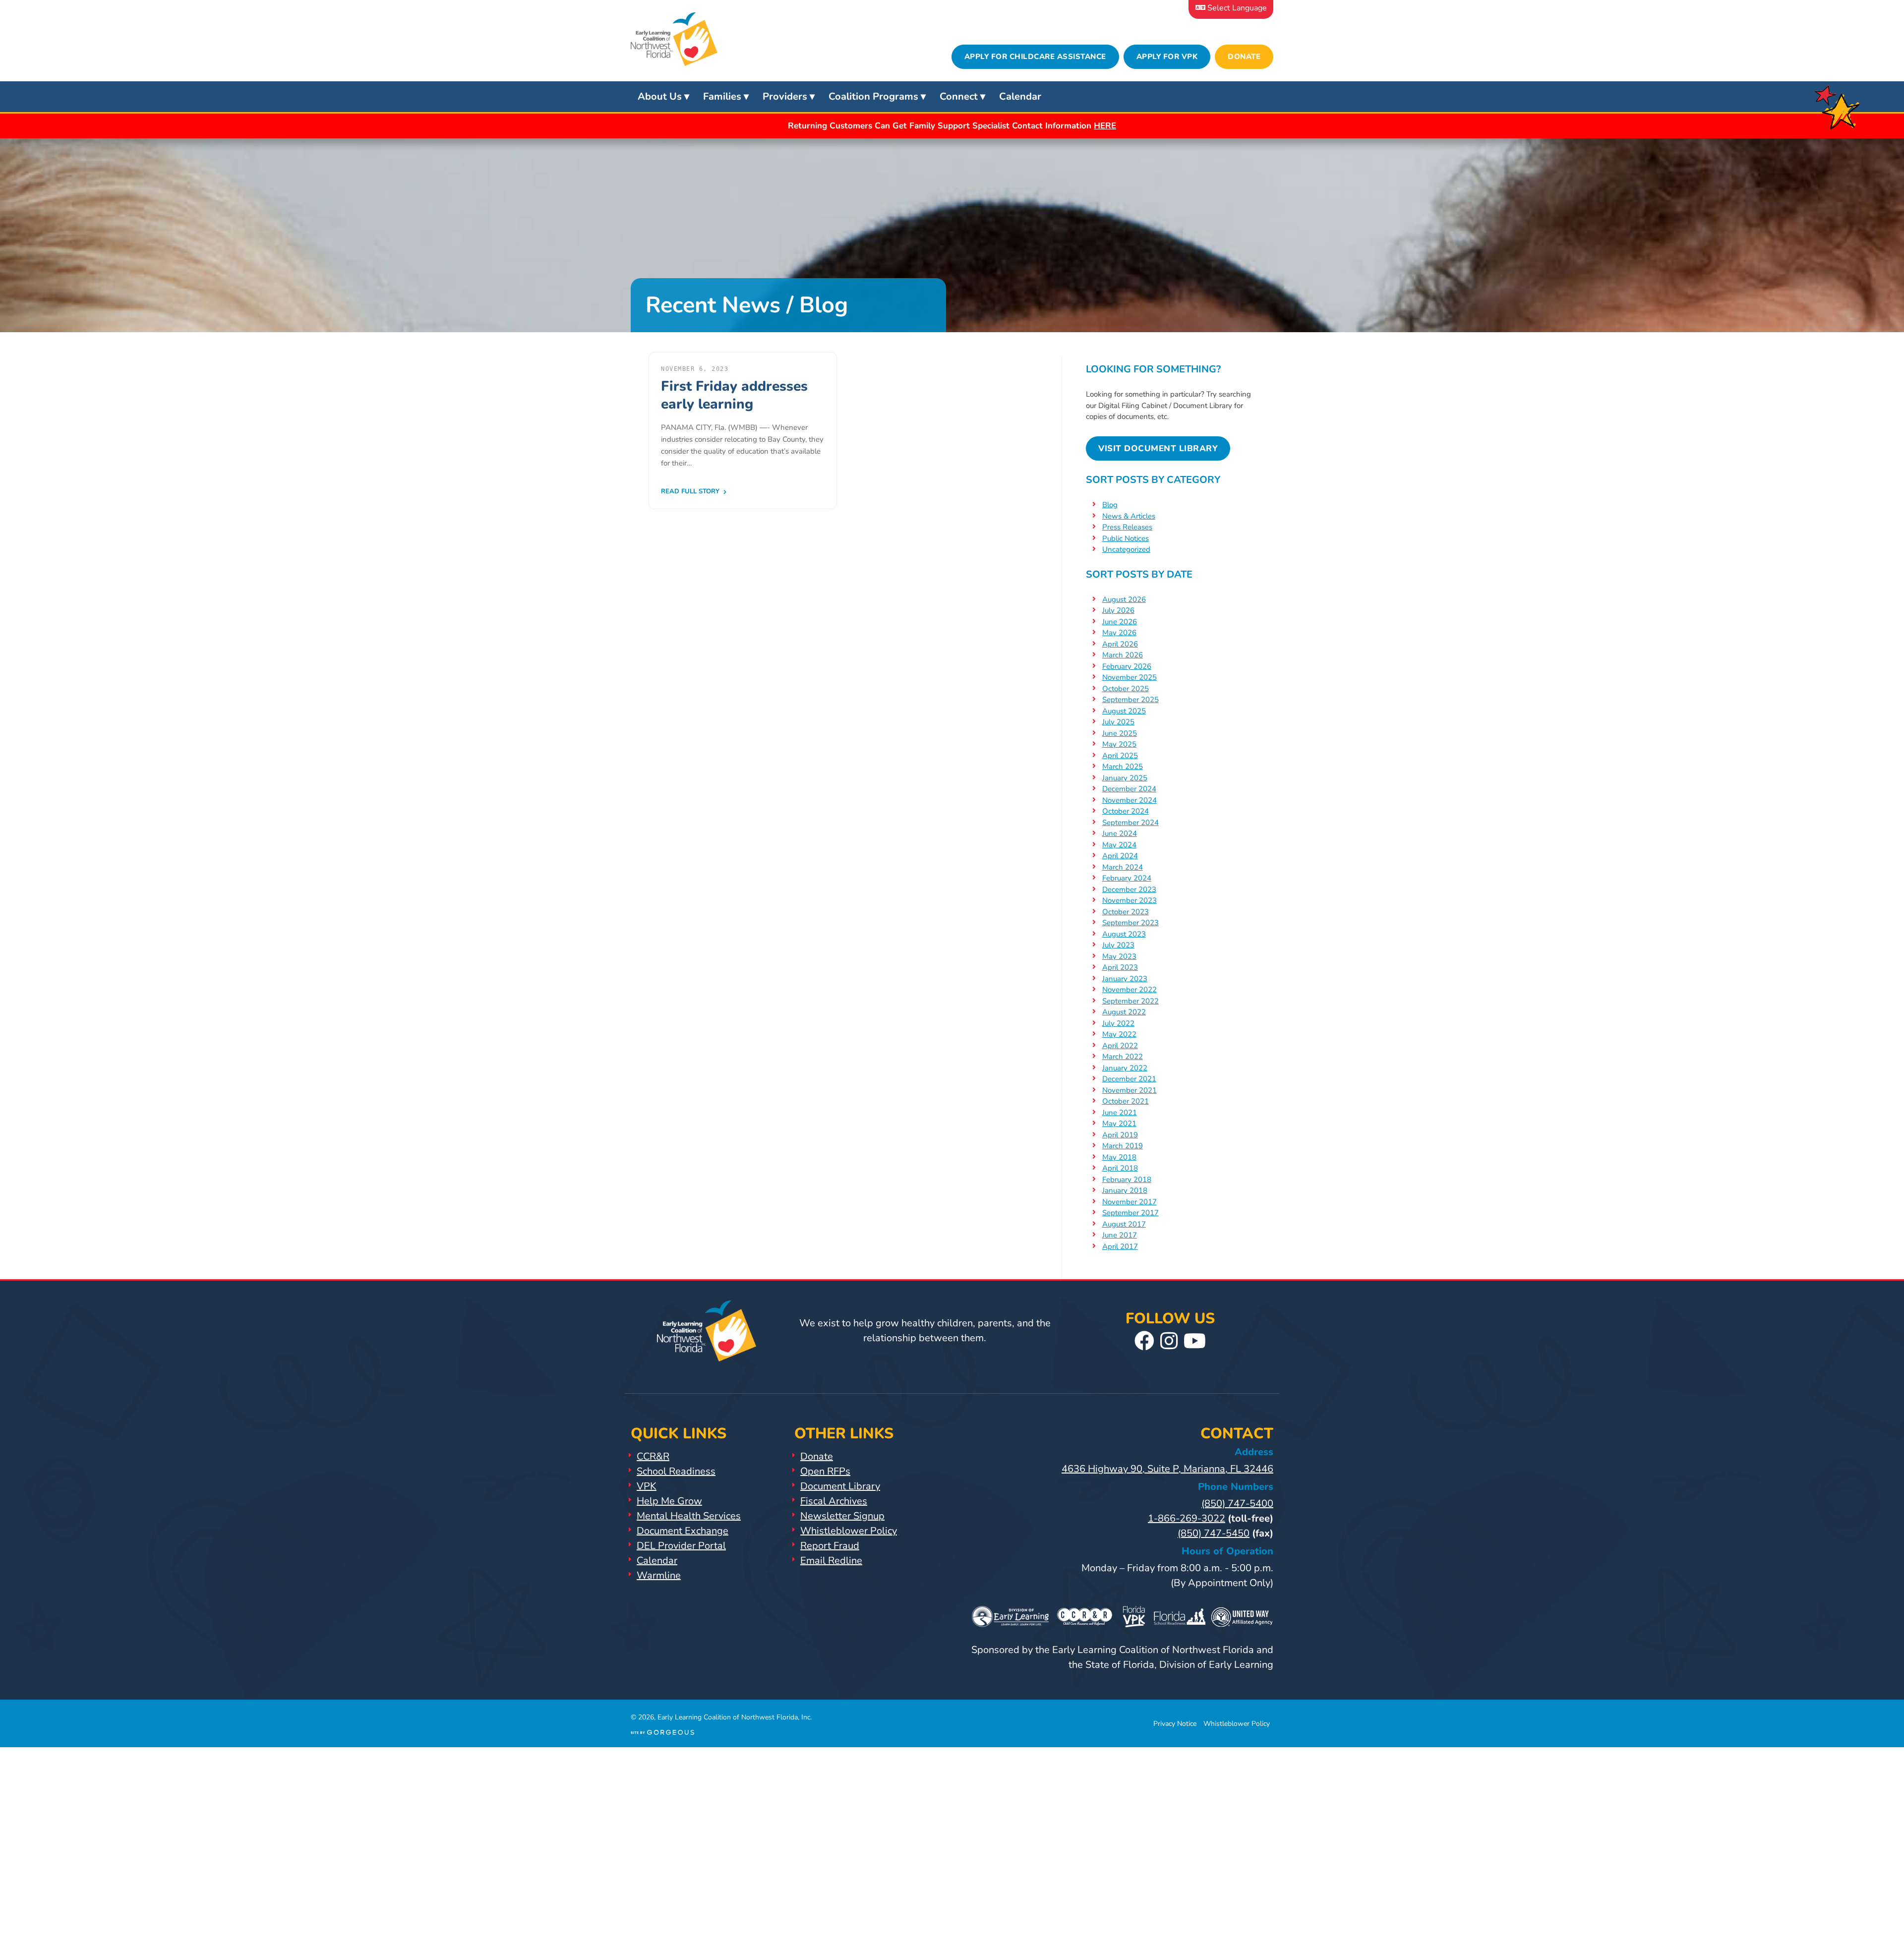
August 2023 (1124, 934)
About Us (660, 96)
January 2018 (1125, 1190)
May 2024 (1119, 845)
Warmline (659, 1575)
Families (722, 96)
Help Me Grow (669, 1501)
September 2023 (1130, 923)
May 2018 (1119, 1157)
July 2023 (1118, 945)
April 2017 (1120, 1246)
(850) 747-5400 (1237, 1504)
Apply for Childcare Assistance (1035, 57)
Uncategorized (1126, 549)
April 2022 (1120, 1046)
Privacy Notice (1175, 1724)
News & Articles (1129, 516)
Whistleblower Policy (849, 1531)
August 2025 (1124, 711)
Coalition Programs (873, 96)
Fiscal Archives (834, 1501)
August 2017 (1124, 1224)
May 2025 (1119, 744)
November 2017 (1130, 1202)
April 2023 (1120, 967)
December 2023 (1129, 889)
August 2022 (1124, 1012)
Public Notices (1126, 538)
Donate (1244, 57)
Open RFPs (825, 1471)
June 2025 (1120, 733)
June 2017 (1120, 1235)
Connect (959, 96)
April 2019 (1120, 1135)
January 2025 (1125, 778)
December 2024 (1129, 789)
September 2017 (1130, 1213)
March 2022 (1123, 1057)
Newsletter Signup (842, 1516)
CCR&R (653, 1456)
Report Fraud (830, 1546)
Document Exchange (683, 1531)
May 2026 (1119, 633)
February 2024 (1127, 878)
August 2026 (1124, 599)
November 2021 (1130, 1090)
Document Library (840, 1486)
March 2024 (1123, 867)
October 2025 (1126, 689)
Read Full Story (691, 491)
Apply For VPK (1167, 57)
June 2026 (1120, 622)
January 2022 (1125, 1068)
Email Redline (831, 1561)
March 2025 (1123, 767)
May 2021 (1119, 1123)
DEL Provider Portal (681, 1546)
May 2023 (1119, 956)
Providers (785, 96)
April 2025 (1120, 756)
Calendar (1020, 96)
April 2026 (1120, 644)
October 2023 (1126, 912)
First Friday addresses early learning (734, 395)
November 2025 (1130, 677)
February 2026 (1127, 666)
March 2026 (1123, 655)
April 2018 (1120, 1168)
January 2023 (1125, 979)
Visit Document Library (1158, 448)
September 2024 (1130, 823)
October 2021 (1126, 1101)
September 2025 (1130, 700)
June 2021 (1120, 1113)
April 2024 (1120, 856)
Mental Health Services (689, 1516)
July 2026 (1118, 610)
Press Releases (1127, 527)
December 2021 (1129, 1079)
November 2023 (1130, 900)
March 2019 (1123, 1146)
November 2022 (1130, 990)
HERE (1105, 126)
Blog (1110, 505)
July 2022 (1118, 1023)
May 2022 (1119, 1034)
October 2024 (1126, 811)
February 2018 (1127, 1180)
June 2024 (1120, 833)
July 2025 (1118, 722)
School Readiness (676, 1471)
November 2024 (1130, 800)
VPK (647, 1486)
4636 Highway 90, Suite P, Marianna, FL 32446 (1167, 1469)
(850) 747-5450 (1214, 1533)
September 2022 (1130, 1001)
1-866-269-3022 (1187, 1518)
